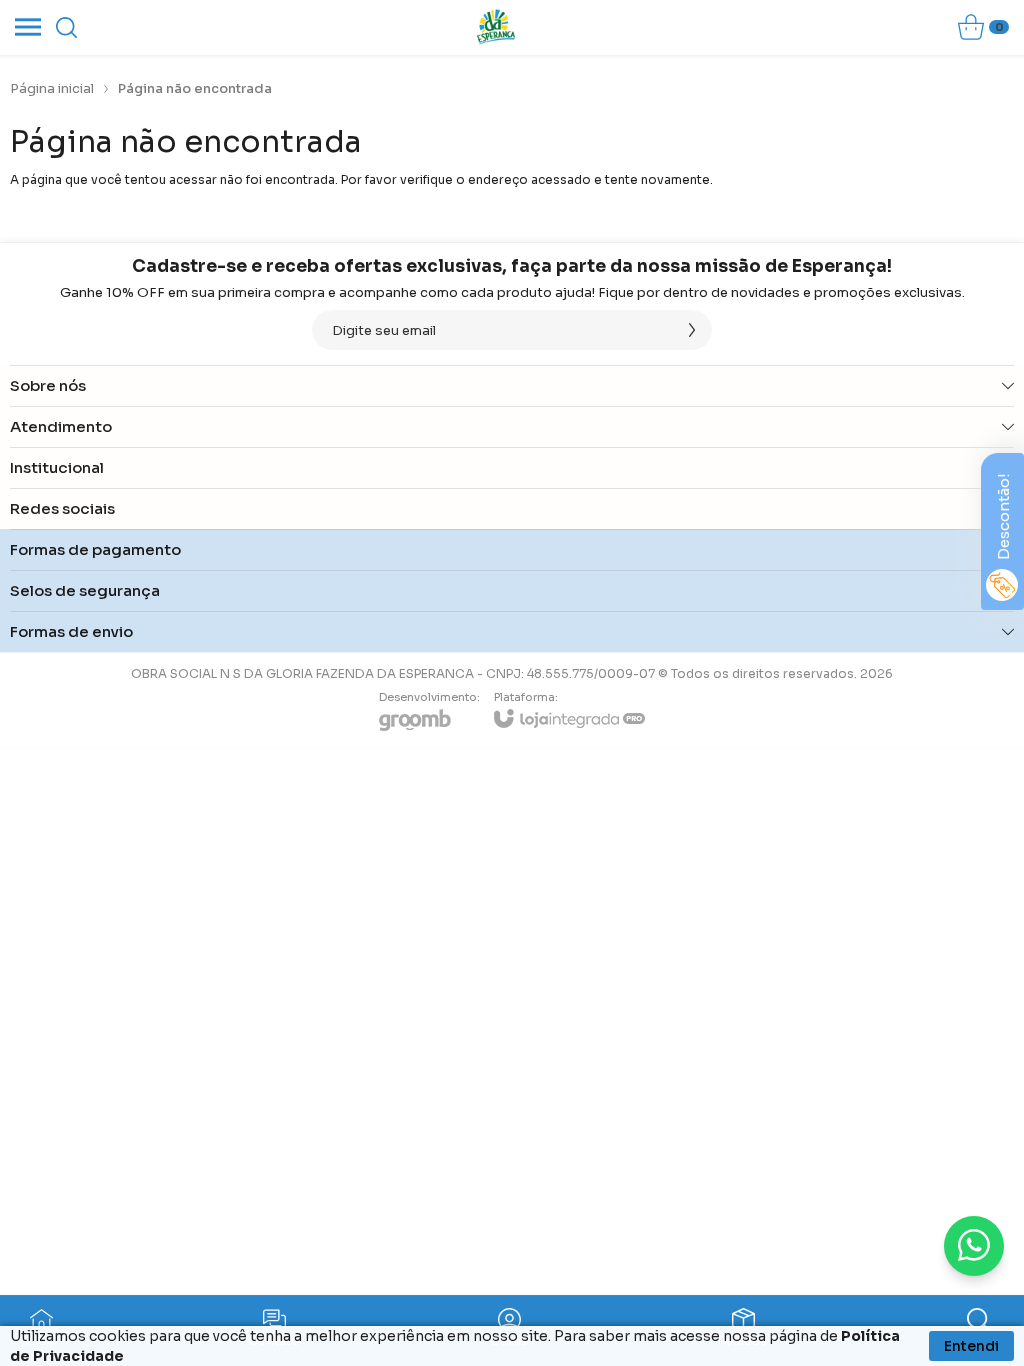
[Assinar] (692, 330)
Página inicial (52, 88)
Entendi (971, 1346)
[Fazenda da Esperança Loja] (496, 27)
